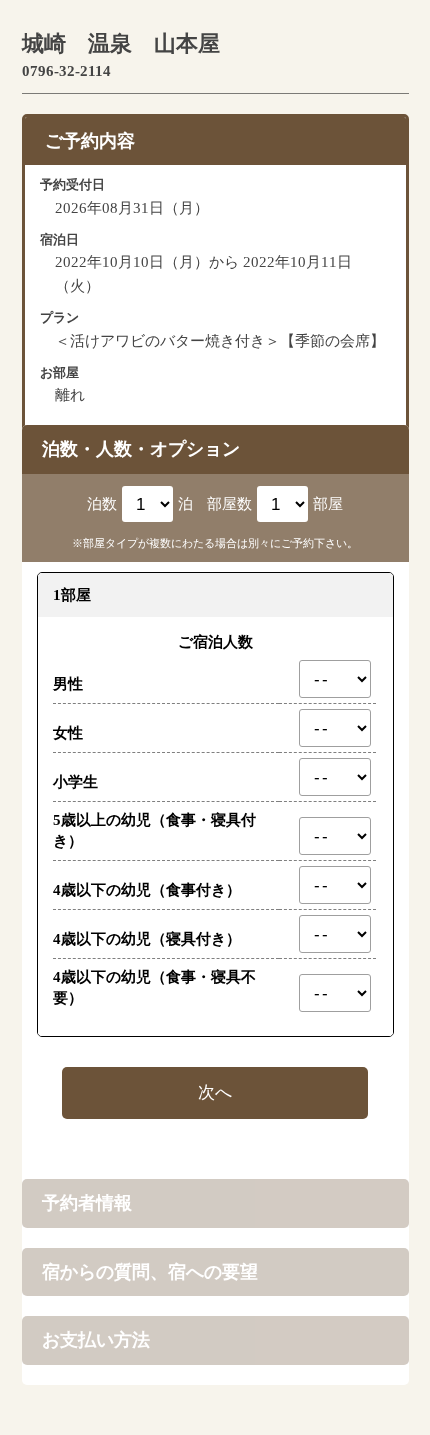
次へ (215, 1092)
